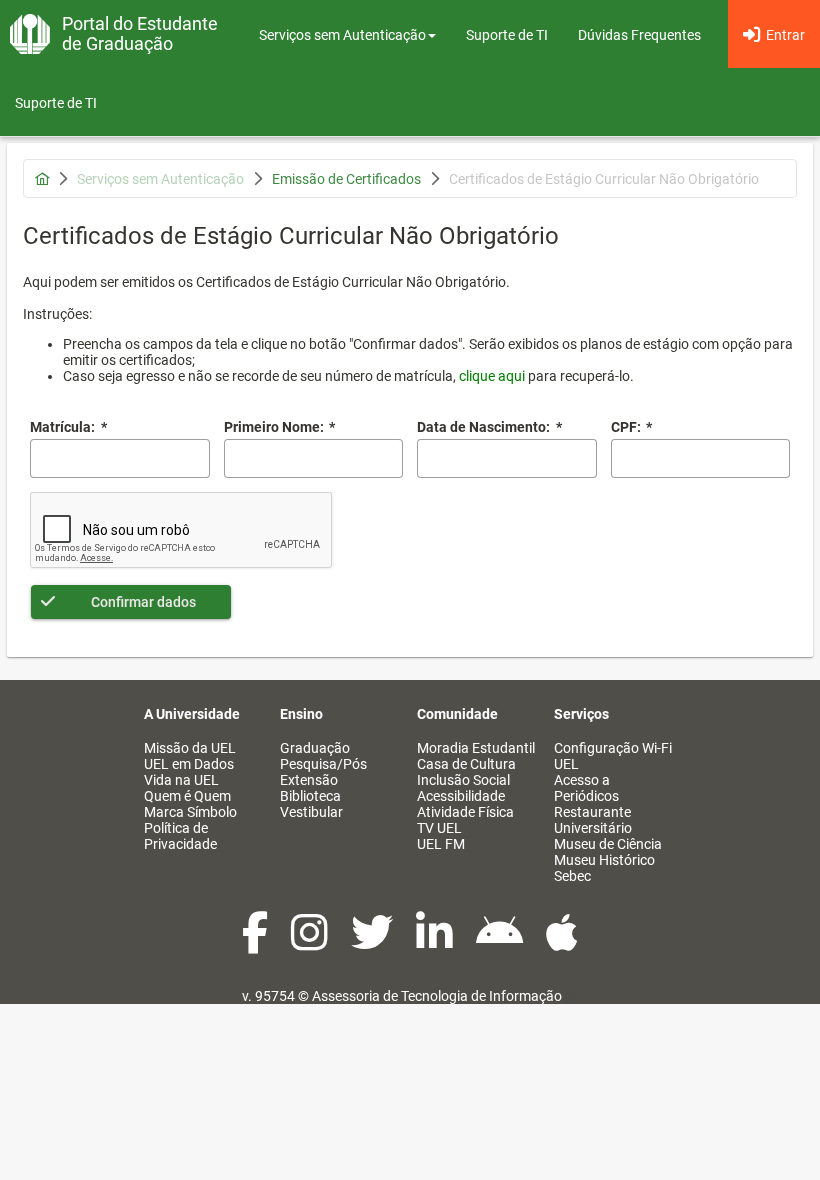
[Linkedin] (436, 943)
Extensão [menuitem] (309, 780)
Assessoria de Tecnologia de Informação (437, 996)
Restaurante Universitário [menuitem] (593, 820)
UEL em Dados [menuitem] (189, 764)
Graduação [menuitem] (315, 748)
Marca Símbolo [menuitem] (190, 812)
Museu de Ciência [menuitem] (608, 844)
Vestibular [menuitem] (311, 812)
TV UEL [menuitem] (439, 828)
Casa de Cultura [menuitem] (466, 764)
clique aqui (492, 376)
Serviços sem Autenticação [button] (342, 35)
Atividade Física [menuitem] (465, 812)
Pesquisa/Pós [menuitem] (323, 764)
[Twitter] (373, 943)
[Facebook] (256, 943)
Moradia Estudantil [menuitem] (476, 748)
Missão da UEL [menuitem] (190, 748)
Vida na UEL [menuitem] (181, 780)
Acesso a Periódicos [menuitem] (586, 788)
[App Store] (562, 943)
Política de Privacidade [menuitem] (180, 836)
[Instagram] (311, 943)
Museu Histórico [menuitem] (604, 860)
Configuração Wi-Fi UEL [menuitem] (613, 756)
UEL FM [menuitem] (441, 844)
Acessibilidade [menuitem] (461, 796)
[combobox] (507, 458)
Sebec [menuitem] (572, 876)
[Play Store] (501, 943)
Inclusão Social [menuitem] (463, 780)
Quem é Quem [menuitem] (187, 796)
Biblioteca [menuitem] (310, 796)
